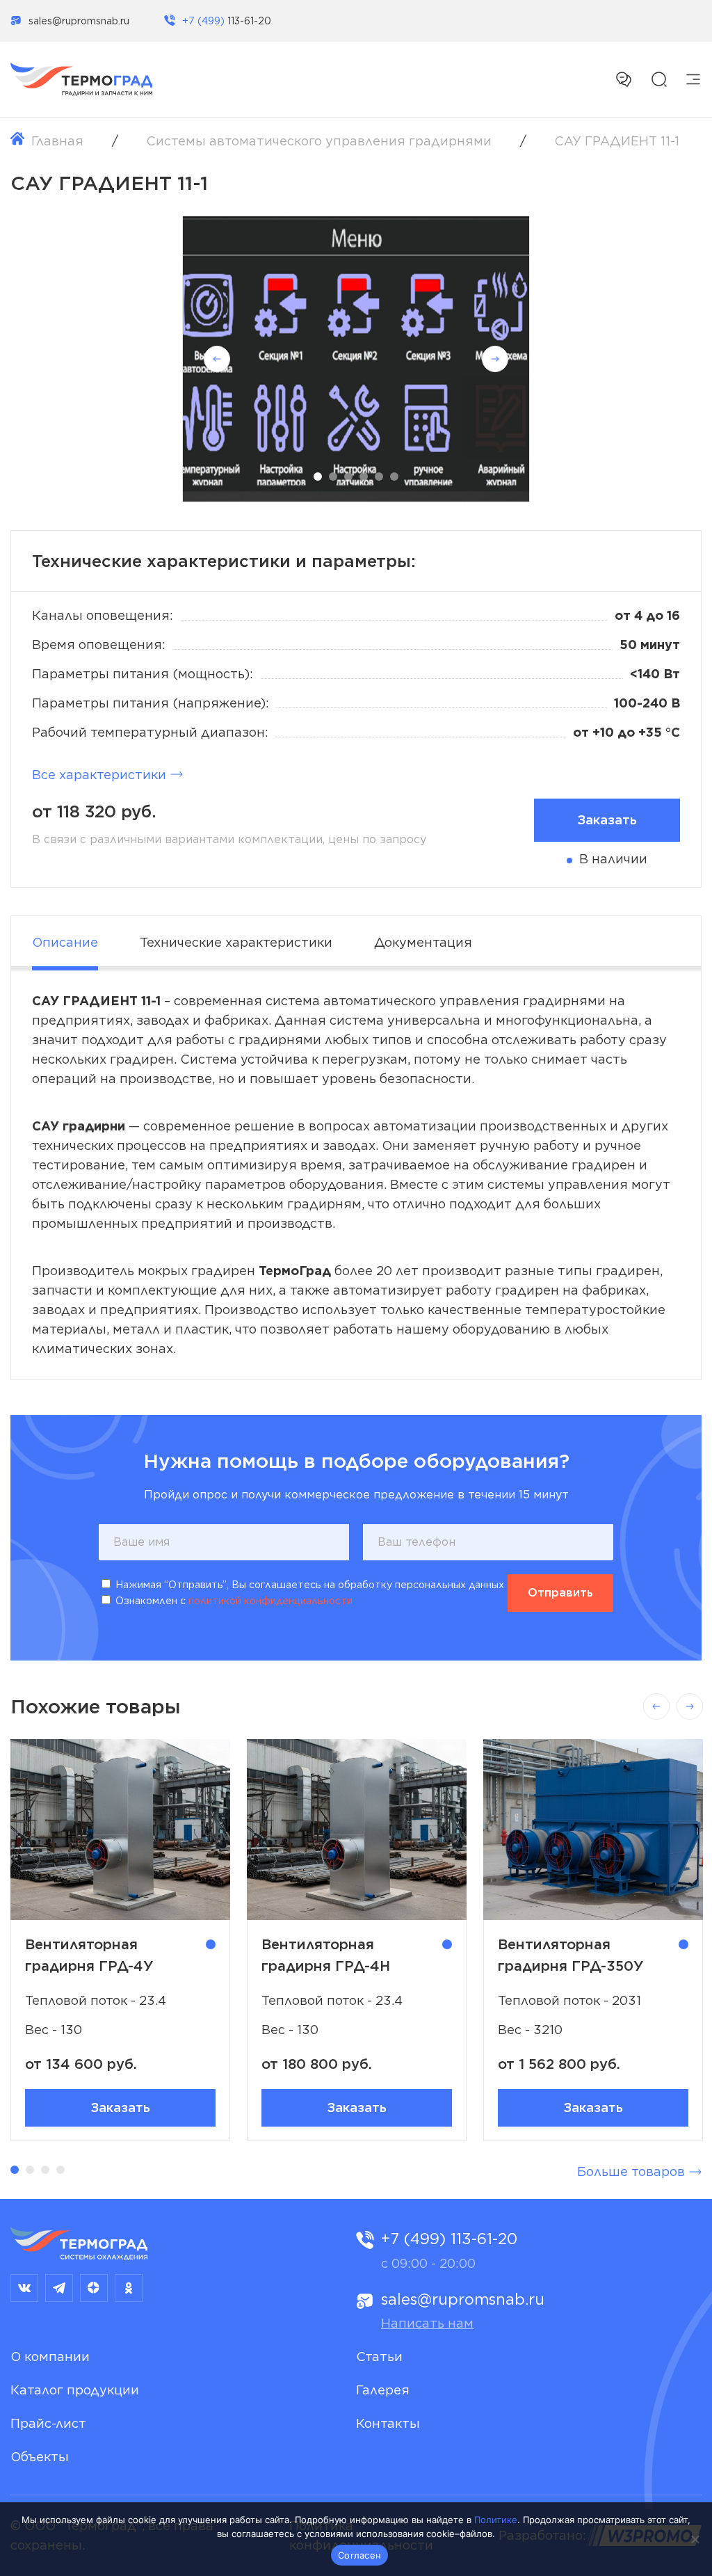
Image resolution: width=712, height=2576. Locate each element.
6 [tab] (394, 477)
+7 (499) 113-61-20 (449, 2239)
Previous (217, 359)
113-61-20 (227, 21)
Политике (496, 2520)
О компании (50, 2357)
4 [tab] (364, 477)
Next (495, 359)
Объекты (40, 2457)
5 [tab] (379, 477)
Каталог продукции (75, 2390)
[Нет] (695, 2539)
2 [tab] (333, 477)
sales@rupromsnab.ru (79, 21)
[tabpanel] (356, 359)
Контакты (388, 2423)
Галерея (383, 2390)
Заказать (120, 2107)
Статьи (379, 2357)
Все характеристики (99, 775)
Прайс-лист (48, 2423)
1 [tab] (318, 477)
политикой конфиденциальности (270, 1601)
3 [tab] (348, 477)
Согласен (359, 2555)
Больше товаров (631, 2171)
